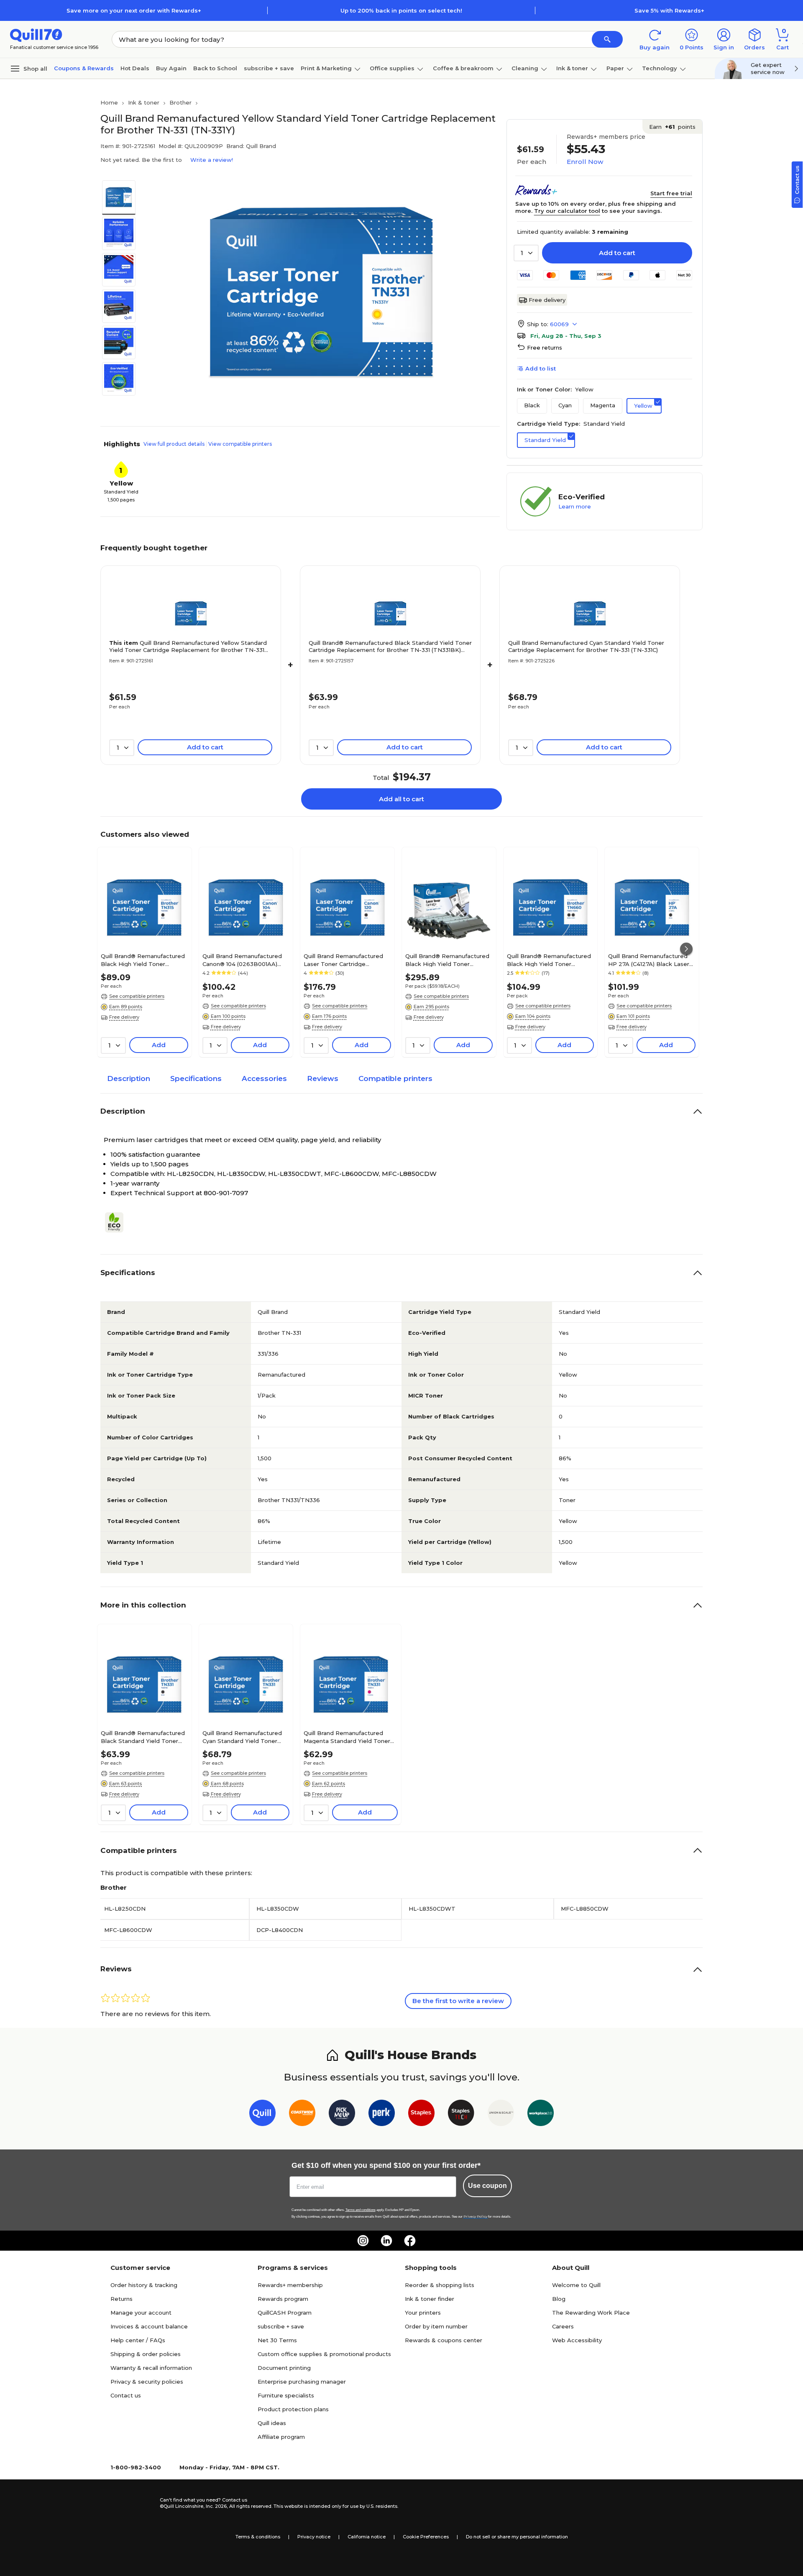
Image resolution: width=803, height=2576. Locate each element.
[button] (607, 39)
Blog (559, 2299)
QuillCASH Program (285, 2313)
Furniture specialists (286, 2395)
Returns (121, 2299)
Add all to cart (401, 799)
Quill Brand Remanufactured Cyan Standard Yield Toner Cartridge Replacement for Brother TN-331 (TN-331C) (586, 646)
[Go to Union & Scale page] (501, 2115)
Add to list (541, 368)
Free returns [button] (545, 348)
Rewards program (283, 2299)
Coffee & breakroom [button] (463, 68)
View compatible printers (240, 444)
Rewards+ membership (290, 2285)
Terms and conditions (361, 2210)
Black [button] (532, 405)
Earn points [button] (672, 127)
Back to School (215, 68)
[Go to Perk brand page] (382, 2115)
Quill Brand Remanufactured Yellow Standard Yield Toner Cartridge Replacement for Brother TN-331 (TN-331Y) (188, 647)
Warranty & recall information (151, 2368)
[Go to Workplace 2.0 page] (541, 2115)
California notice (367, 2537)
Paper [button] (615, 68)
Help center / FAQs (138, 2340)
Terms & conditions (258, 2537)
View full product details (174, 444)
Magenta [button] (603, 405)
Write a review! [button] (212, 160)
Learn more (575, 506)
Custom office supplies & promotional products (324, 2354)
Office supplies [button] (392, 68)
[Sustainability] (118, 1222)
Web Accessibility (577, 2340)
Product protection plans (293, 2409)
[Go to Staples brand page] (421, 2115)
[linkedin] (386, 2241)
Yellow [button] (643, 406)
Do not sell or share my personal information (517, 2537)
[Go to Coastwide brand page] (302, 2115)
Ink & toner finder (430, 2299)
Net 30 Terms (277, 2340)
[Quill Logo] (36, 34)
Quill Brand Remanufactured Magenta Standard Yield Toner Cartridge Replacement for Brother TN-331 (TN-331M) (347, 1737)
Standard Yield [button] (545, 440)
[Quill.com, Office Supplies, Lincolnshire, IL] (130, 2503)
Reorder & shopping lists (440, 2285)
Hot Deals (135, 68)
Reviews (323, 1078)
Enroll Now (585, 162)
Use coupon (487, 2186)
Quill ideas (272, 2423)
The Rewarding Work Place (591, 2313)
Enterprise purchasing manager (302, 2382)
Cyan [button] (565, 405)
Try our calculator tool (567, 211)
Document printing (284, 2368)
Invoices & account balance (149, 2326)
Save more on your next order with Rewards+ (134, 10)
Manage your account (141, 2313)
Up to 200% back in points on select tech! (401, 10)
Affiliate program (281, 2437)
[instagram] (363, 2241)
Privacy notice (314, 2537)
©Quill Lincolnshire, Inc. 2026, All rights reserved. (216, 2506)
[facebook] (410, 2241)
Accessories (264, 1078)
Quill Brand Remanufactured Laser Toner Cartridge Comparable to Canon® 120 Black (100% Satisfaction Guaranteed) (343, 960)
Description (129, 1078)
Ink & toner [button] (572, 68)
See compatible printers (137, 996)
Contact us (126, 2395)
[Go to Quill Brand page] (262, 2115)
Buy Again (171, 68)
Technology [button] (660, 68)
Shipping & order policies (146, 2354)
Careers (563, 2326)
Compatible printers (395, 1078)
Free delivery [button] (124, 1017)
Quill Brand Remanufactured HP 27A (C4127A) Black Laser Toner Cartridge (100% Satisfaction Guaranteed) (649, 960)
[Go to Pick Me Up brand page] (342, 2115)
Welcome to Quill (576, 2285)
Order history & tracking (144, 2285)
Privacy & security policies (147, 2382)
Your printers (423, 2313)
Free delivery (547, 300)
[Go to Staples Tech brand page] (461, 2115)
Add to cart (617, 253)
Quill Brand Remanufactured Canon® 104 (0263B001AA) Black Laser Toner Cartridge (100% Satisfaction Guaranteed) (242, 960)
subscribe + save (269, 68)
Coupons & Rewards (84, 68)
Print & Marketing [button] (326, 68)
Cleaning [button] (525, 68)
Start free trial (671, 193)
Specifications (196, 1078)
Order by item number (436, 2326)
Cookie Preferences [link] (426, 2537)
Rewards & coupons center (444, 2340)
